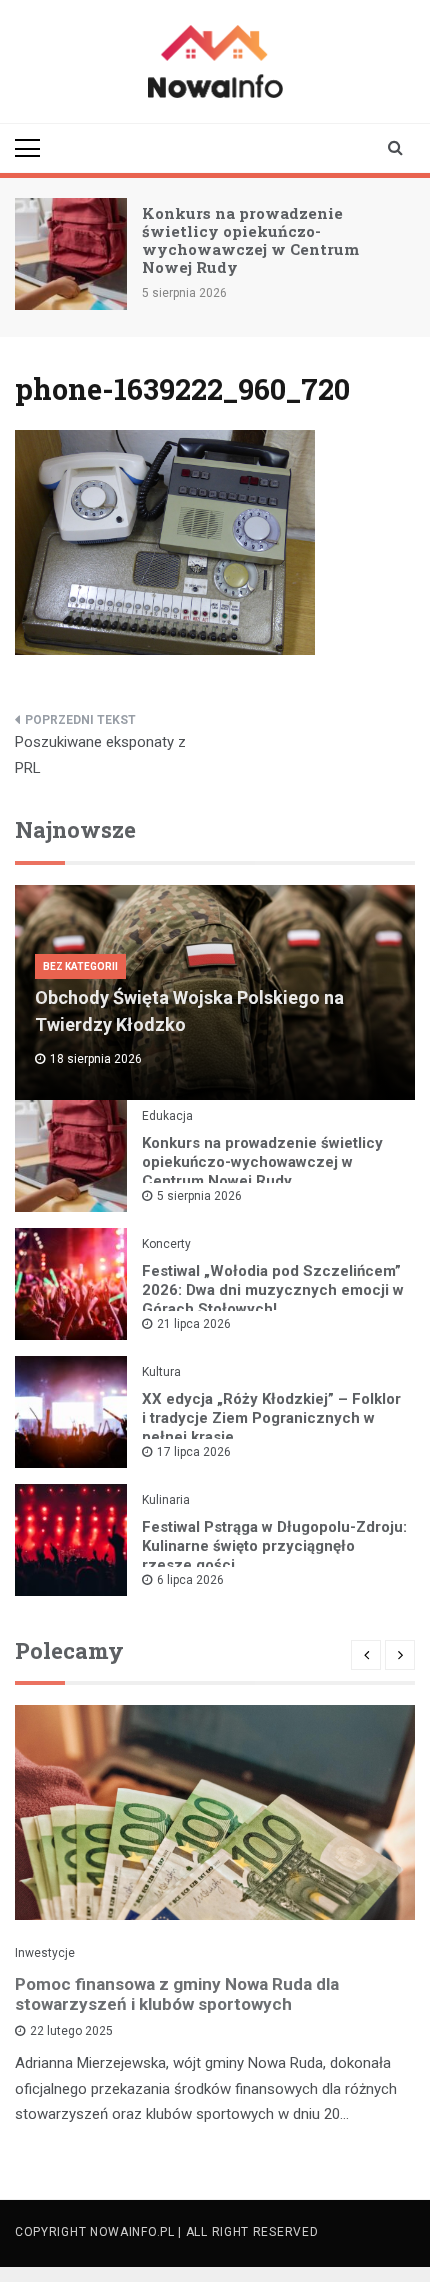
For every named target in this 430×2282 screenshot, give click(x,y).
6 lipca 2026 (190, 1580)
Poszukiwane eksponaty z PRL (100, 755)
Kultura (161, 1372)
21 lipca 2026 (194, 1324)
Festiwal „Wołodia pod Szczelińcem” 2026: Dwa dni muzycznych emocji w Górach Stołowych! (273, 1290)
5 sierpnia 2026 (199, 1196)
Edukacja (167, 1116)
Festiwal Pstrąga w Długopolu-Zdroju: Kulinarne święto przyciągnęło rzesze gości (274, 1546)
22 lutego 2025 (71, 2031)
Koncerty (166, 1244)
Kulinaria (166, 1500)
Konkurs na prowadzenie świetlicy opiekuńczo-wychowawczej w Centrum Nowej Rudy (250, 240)
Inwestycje (45, 1953)
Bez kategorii (80, 966)
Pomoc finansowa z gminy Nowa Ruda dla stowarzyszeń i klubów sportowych (177, 1994)
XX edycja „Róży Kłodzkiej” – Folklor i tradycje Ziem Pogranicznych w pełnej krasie (271, 1418)
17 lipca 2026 (194, 1452)
